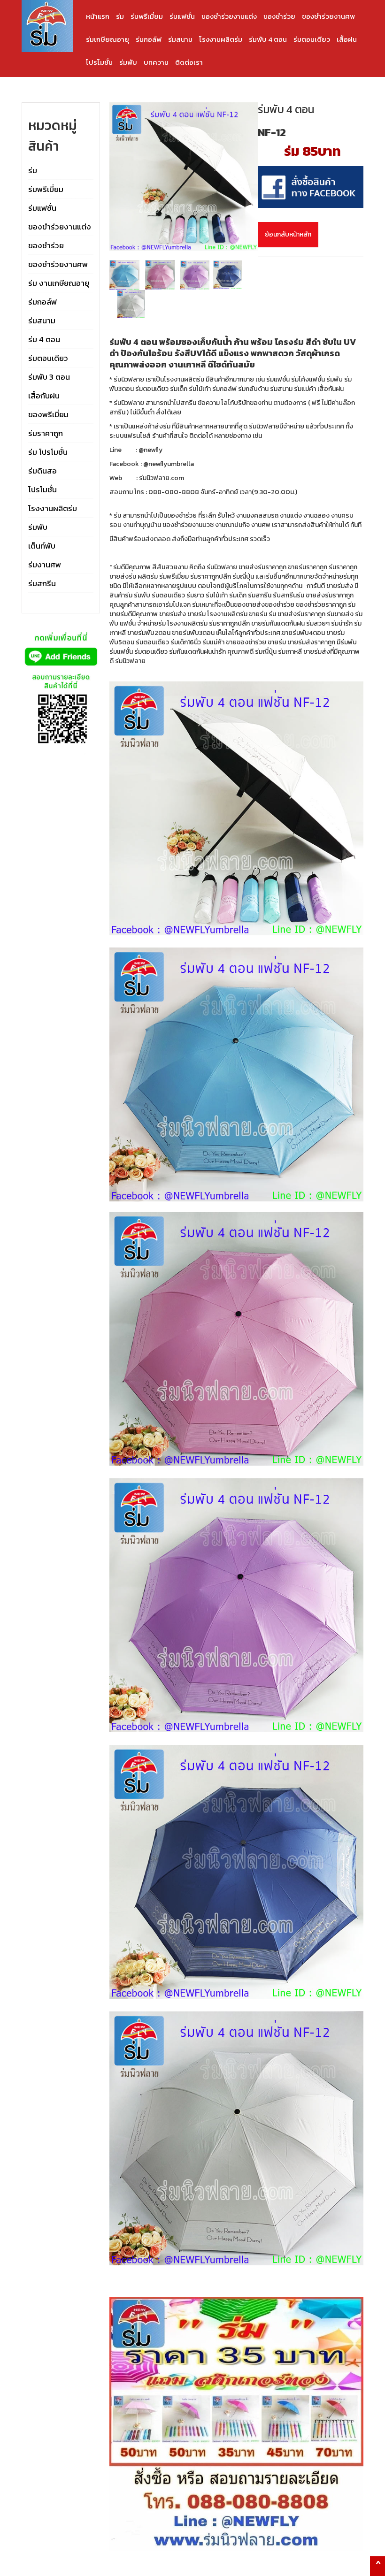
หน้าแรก (98, 16)
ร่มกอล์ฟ (149, 39)
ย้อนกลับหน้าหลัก (288, 234)
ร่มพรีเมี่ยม (147, 16)
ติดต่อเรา (189, 62)
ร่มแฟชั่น (182, 16)
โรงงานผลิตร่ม (221, 39)
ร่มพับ (128, 62)
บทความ (156, 62)
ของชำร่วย (279, 16)
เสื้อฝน (347, 39)
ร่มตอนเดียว (312, 39)
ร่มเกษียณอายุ (108, 39)
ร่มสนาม (180, 39)
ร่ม (120, 16)
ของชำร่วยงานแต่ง (229, 16)
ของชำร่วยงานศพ (328, 16)
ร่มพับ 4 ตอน (268, 39)
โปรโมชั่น (99, 62)
